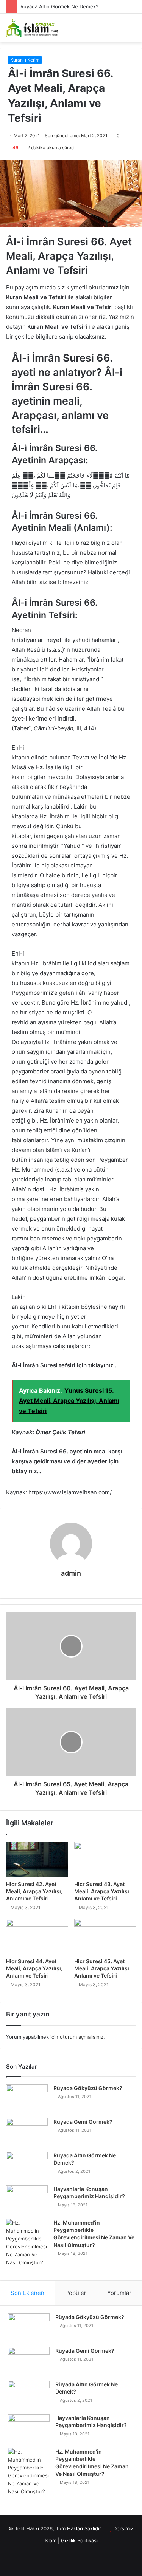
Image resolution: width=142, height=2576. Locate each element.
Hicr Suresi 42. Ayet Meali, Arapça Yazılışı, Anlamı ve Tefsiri (34, 1891)
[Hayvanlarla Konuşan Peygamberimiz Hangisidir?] (27, 2199)
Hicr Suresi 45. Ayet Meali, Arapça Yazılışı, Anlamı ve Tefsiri (102, 1968)
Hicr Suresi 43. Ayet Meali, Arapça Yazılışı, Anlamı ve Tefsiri (102, 1891)
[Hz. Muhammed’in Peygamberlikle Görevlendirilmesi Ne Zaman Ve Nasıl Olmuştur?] (27, 2243)
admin (71, 1573)
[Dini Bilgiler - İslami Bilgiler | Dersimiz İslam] (36, 28)
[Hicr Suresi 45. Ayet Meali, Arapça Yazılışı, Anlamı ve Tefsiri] (105, 1936)
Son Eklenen (27, 2293)
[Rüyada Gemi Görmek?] (27, 2132)
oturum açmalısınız (82, 2037)
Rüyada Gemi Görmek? (83, 2122)
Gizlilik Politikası (79, 2540)
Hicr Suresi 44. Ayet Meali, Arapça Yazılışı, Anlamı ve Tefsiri (34, 1968)
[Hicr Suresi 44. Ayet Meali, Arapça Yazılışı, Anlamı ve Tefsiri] (37, 1936)
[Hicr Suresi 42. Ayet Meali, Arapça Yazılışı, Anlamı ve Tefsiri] (37, 1859)
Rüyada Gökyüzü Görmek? (88, 2088)
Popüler (76, 2293)
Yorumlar (119, 2293)
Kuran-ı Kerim (25, 60)
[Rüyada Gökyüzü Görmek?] (27, 2099)
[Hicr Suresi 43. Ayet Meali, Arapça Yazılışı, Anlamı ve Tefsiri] (105, 1859)
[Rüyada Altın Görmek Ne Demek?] (27, 2166)
